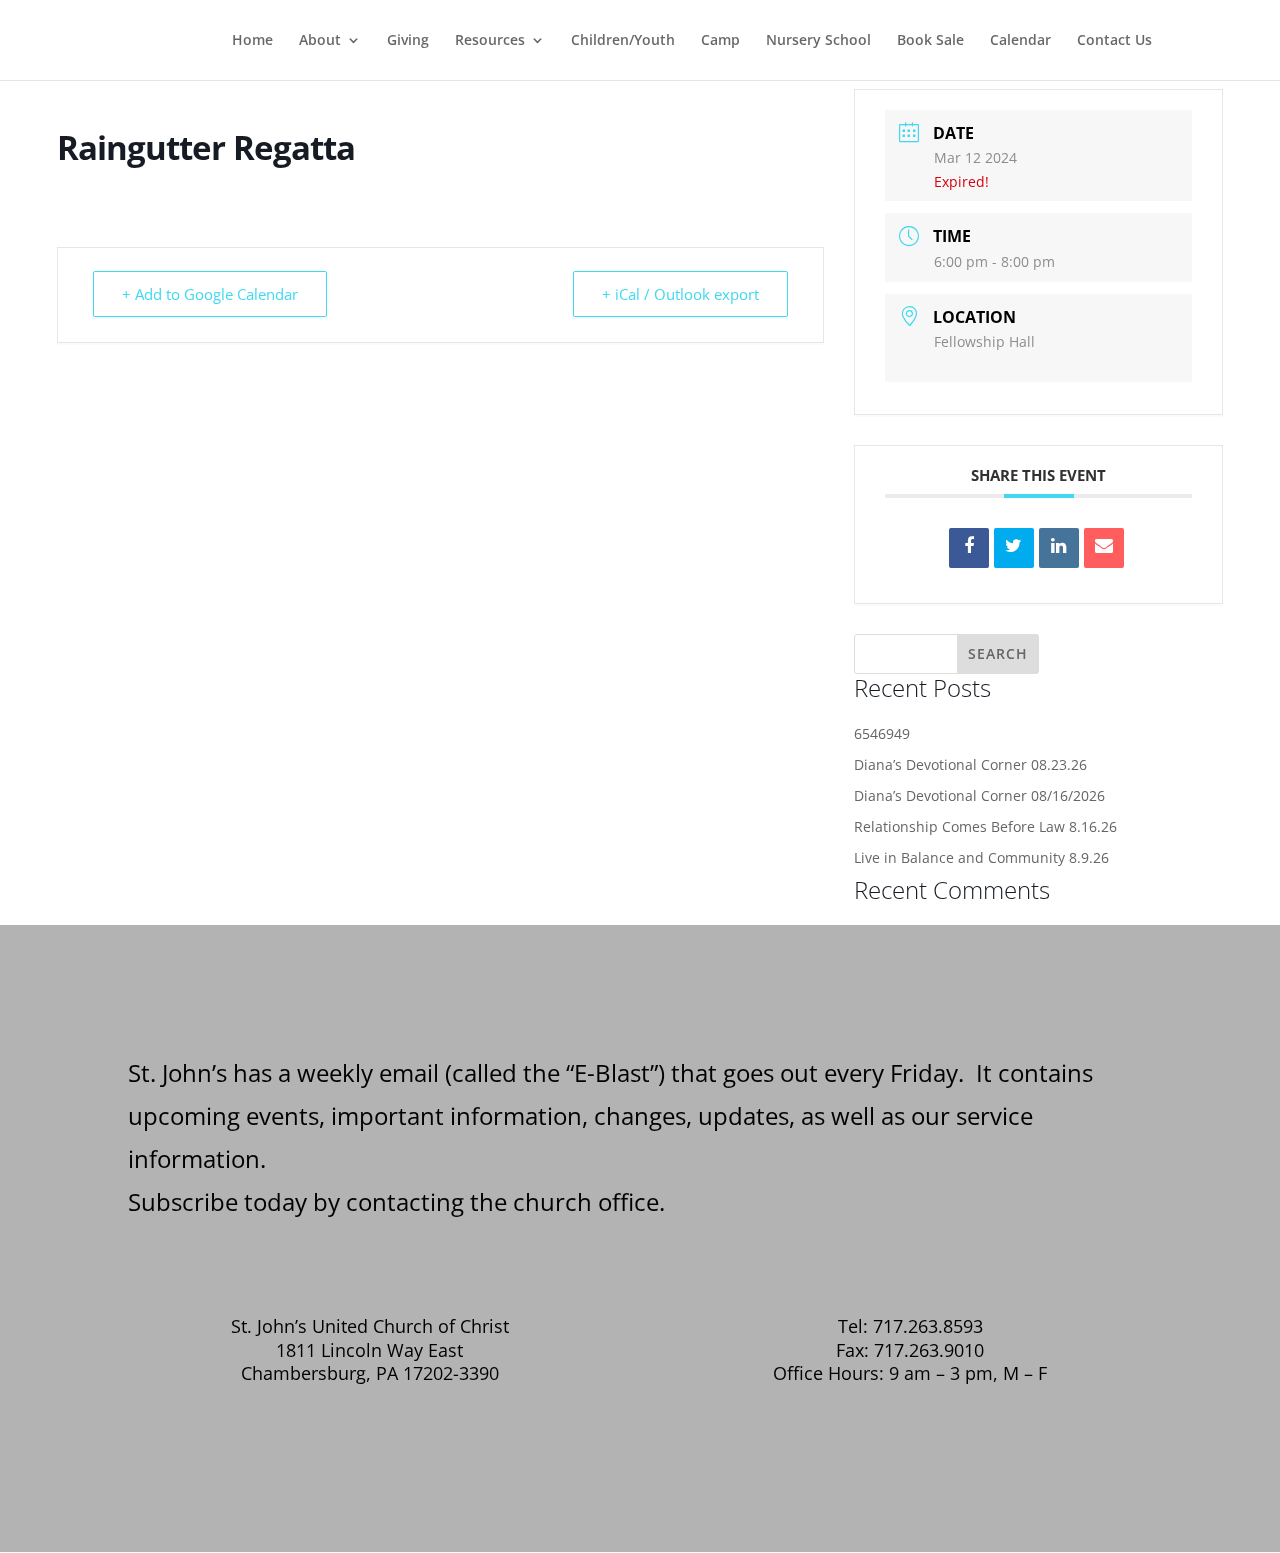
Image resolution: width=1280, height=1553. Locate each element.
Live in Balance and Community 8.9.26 (981, 857)
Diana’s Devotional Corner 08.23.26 (970, 764)
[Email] (1104, 548)
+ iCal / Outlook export (680, 294)
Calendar (1020, 41)
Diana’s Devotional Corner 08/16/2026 (979, 795)
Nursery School (818, 41)
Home (252, 41)
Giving (408, 41)
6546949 (882, 733)
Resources (490, 41)
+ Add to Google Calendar (210, 294)
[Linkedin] (1059, 548)
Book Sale (930, 41)
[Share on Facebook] (969, 548)
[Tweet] (1014, 548)
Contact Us (1114, 41)
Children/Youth (623, 41)
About (320, 41)
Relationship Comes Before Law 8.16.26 (985, 826)
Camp (720, 41)
